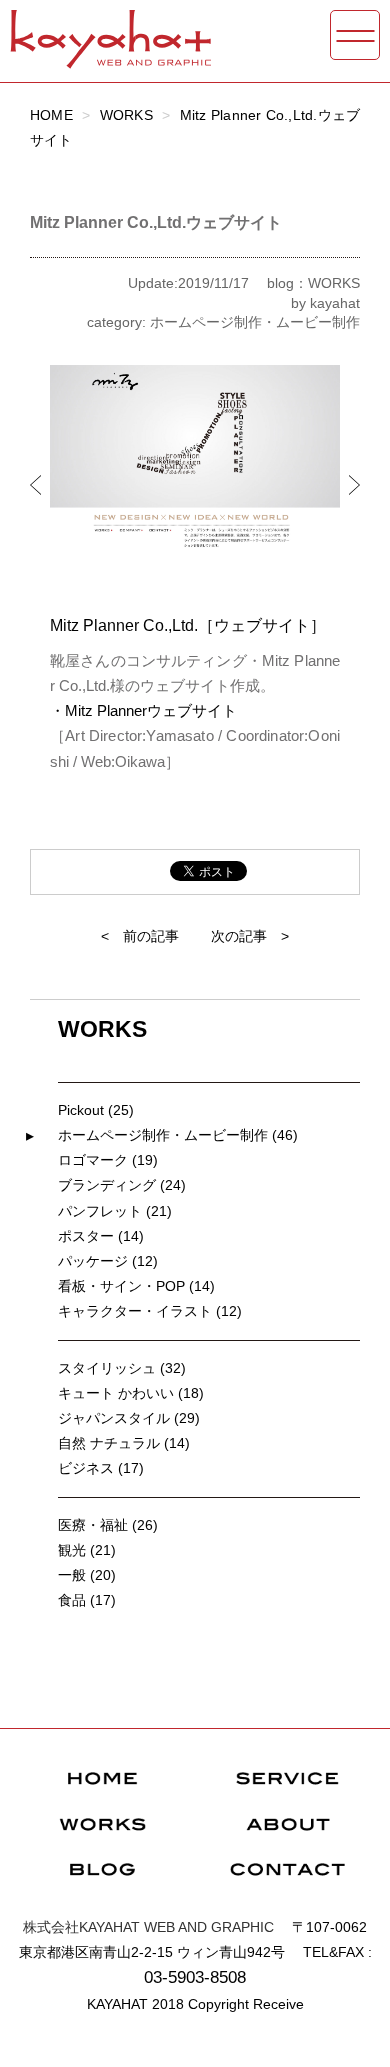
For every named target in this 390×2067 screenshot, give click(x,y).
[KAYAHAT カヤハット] (110, 59)
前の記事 (151, 936)
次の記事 (239, 936)
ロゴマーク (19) (108, 1160)
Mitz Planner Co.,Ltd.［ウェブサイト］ (188, 625)
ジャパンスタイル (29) (129, 1418)
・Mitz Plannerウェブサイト (143, 710)
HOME (51, 115)
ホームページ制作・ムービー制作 (255, 322)
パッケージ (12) (108, 1261)
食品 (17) (87, 1600)
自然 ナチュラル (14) (124, 1443)
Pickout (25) (96, 1110)
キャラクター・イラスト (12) (150, 1311)
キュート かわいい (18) (131, 1393)
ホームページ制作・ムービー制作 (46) (178, 1135)
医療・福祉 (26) (108, 1525)
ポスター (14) (101, 1236)
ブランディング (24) (122, 1185)
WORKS (126, 115)
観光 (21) (87, 1550)
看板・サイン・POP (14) (136, 1286)
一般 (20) (87, 1575)
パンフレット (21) (115, 1211)
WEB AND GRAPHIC (148, 1927)
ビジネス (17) (101, 1468)
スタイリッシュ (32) (122, 1368)
